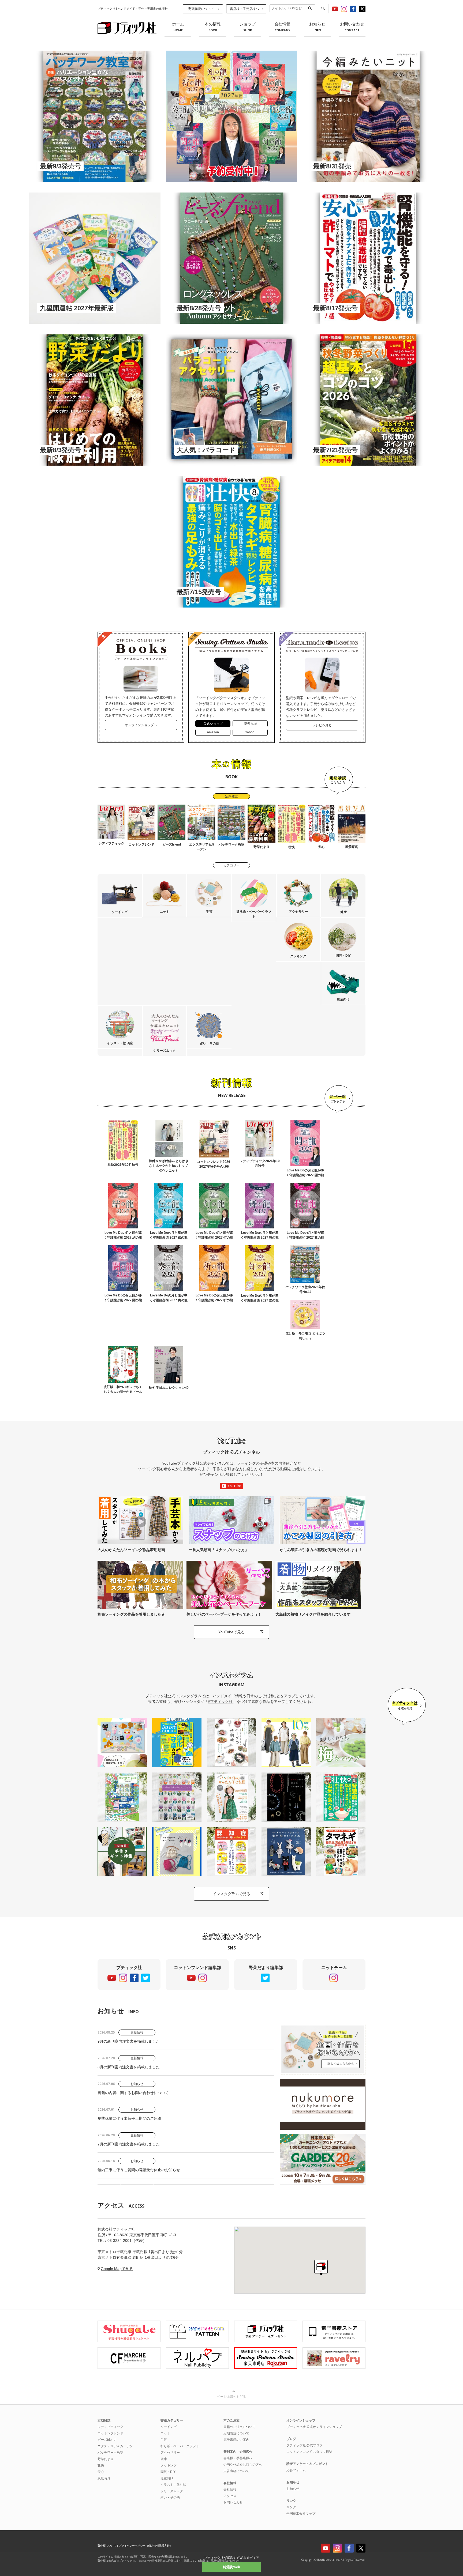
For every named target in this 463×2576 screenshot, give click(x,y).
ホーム (178, 27)
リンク (291, 2507)
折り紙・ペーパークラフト (180, 2446)
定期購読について (201, 9)
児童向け (167, 2478)
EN (323, 9)
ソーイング (169, 2427)
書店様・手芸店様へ (244, 9)
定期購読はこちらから (339, 781)
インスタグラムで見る (231, 1894)
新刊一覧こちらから (339, 1099)
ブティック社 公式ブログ (305, 2445)
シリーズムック (172, 2491)
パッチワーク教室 (110, 2453)
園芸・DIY (168, 2472)
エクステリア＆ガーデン (115, 2446)
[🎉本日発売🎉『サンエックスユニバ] (122, 1743)
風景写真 (104, 2478)
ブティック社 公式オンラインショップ (314, 2427)
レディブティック (110, 2427)
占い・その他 (170, 2498)
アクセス (230, 2496)
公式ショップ (213, 724)
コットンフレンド (110, 2433)
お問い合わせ (352, 27)
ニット (165, 2433)
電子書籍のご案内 (236, 2440)
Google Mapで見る (117, 2269)
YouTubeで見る (231, 1632)
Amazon (213, 732)
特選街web (231, 2567)
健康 (164, 2459)
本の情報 (213, 27)
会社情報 (282, 27)
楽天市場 (250, 724)
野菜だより (106, 2459)
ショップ (248, 27)
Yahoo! (250, 732)
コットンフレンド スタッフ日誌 (309, 2452)
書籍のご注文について (240, 2427)
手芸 (164, 2440)
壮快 (101, 2465)
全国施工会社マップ (301, 2514)
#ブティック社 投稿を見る (407, 1707)
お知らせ (317, 27)
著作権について (107, 2546)
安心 (101, 2472)
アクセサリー (170, 2453)
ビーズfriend (107, 2440)
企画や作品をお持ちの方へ (243, 2465)
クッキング (169, 2465)
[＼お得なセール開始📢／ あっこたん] (286, 1743)
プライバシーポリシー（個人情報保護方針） (145, 2546)
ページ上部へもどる (231, 2397)
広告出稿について (236, 2471)
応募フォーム (296, 2470)
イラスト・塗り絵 (173, 2485)
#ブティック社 (220, 1702)
